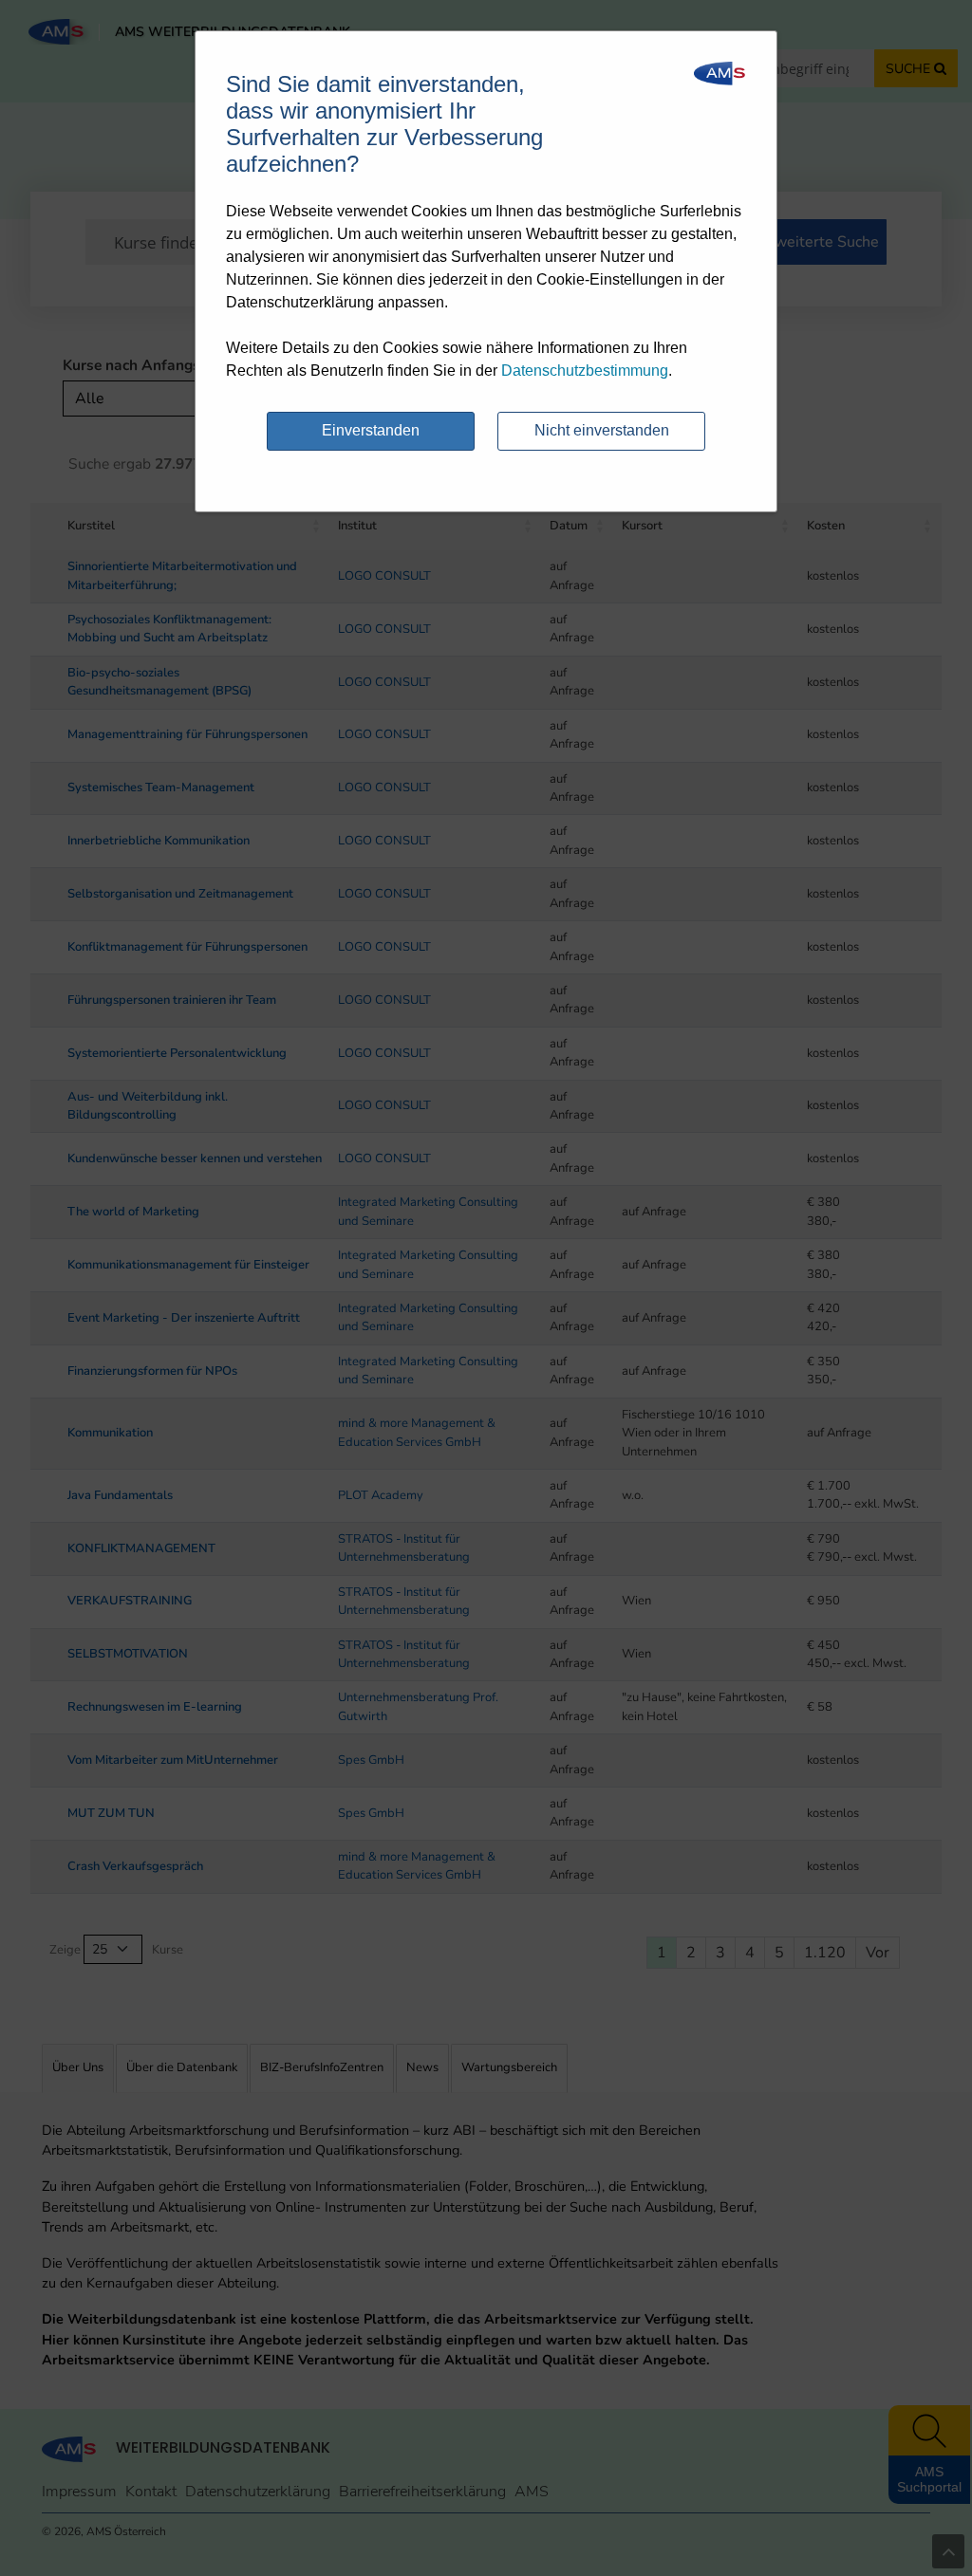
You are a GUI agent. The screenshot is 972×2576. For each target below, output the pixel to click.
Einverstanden (371, 430)
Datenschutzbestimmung (585, 371)
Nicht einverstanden (602, 430)
